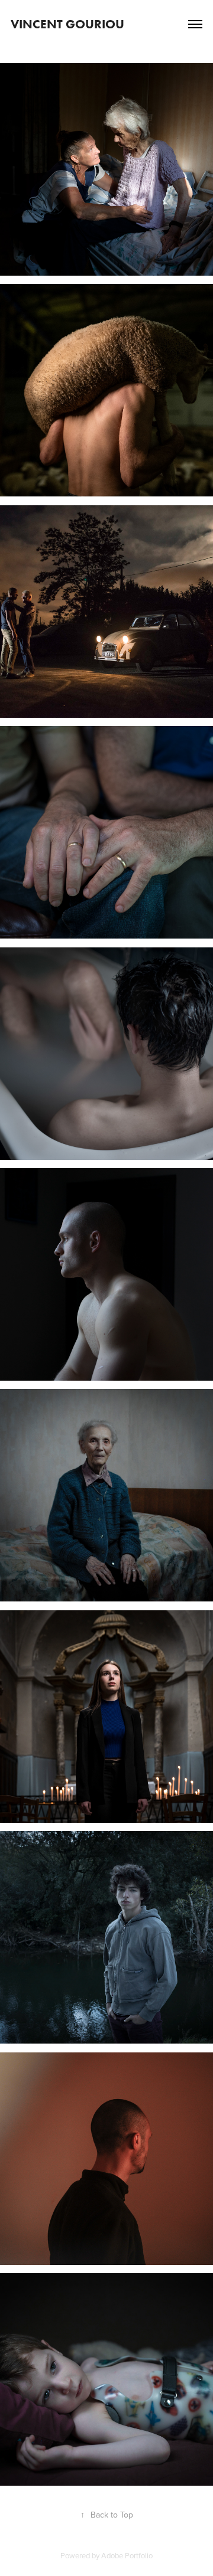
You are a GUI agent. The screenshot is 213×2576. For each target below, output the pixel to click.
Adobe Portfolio (127, 2555)
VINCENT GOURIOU (67, 24)
